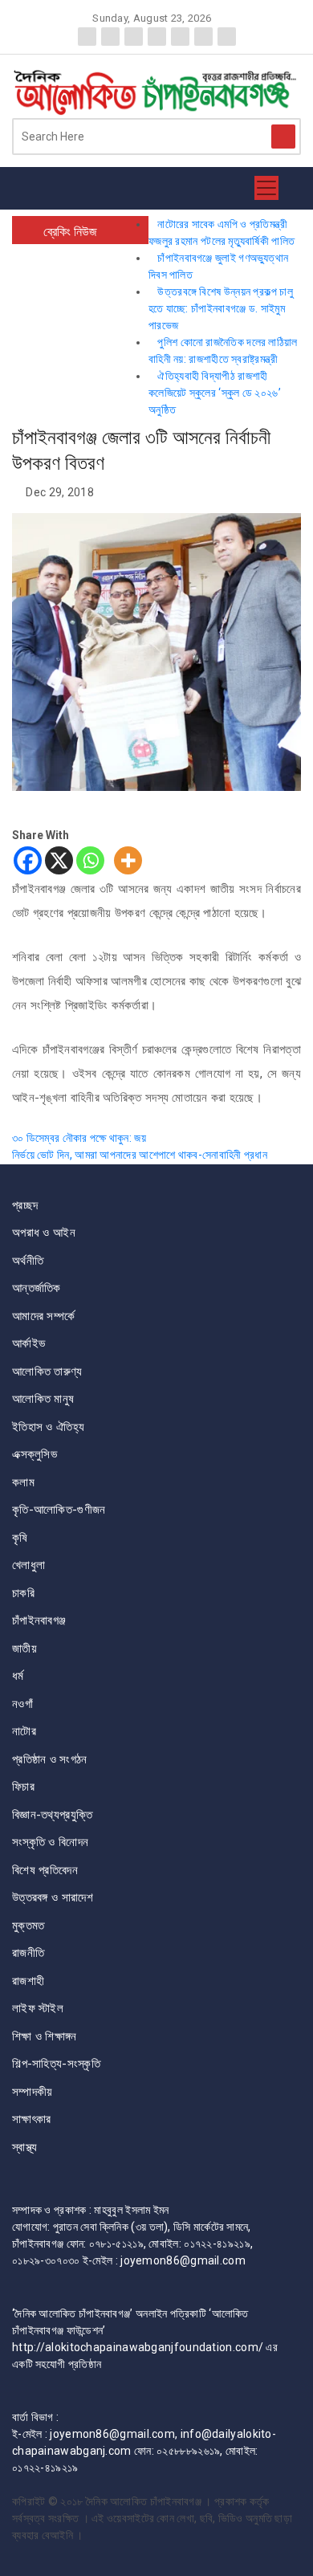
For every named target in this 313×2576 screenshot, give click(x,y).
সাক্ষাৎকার (32, 2119)
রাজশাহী (28, 1981)
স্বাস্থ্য (25, 2147)
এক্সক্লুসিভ (35, 1454)
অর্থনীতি (28, 1261)
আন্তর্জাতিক (37, 1288)
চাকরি (23, 1593)
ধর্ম (18, 1676)
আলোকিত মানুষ (43, 1399)
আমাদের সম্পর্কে (43, 1316)
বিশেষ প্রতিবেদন (45, 1870)
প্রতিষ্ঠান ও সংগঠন (50, 1759)
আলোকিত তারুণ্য (47, 1372)
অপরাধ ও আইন (44, 1233)
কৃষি (20, 1538)
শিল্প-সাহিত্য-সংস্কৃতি (56, 2064)
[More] (128, 860)
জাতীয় (24, 1649)
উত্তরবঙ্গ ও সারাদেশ (53, 1897)
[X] (59, 860)
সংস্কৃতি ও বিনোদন (50, 1842)
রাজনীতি (28, 1953)
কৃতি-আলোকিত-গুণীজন (59, 1510)
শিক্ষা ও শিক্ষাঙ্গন (45, 2036)
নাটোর (24, 1731)
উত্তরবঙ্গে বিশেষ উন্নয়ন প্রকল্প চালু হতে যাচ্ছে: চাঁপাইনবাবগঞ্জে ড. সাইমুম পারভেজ (221, 308)
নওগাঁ (22, 1704)
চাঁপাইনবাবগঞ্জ (39, 1620)
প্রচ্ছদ (25, 1205)
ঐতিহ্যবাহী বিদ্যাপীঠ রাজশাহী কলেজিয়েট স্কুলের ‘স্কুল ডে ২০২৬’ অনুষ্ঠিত (215, 393)
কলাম (23, 1482)
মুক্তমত (28, 1926)
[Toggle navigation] (266, 188)
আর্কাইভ (28, 1343)
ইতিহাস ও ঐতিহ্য (48, 1427)
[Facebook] (28, 860)
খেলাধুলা (28, 1565)
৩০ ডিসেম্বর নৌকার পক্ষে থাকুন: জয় (79, 1138)
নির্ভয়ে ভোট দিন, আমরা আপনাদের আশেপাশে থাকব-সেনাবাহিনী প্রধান (140, 1155)
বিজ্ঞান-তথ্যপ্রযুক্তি (52, 1815)
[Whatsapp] (90, 860)
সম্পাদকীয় (33, 2092)
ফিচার (23, 1787)
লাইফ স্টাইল (38, 2008)
